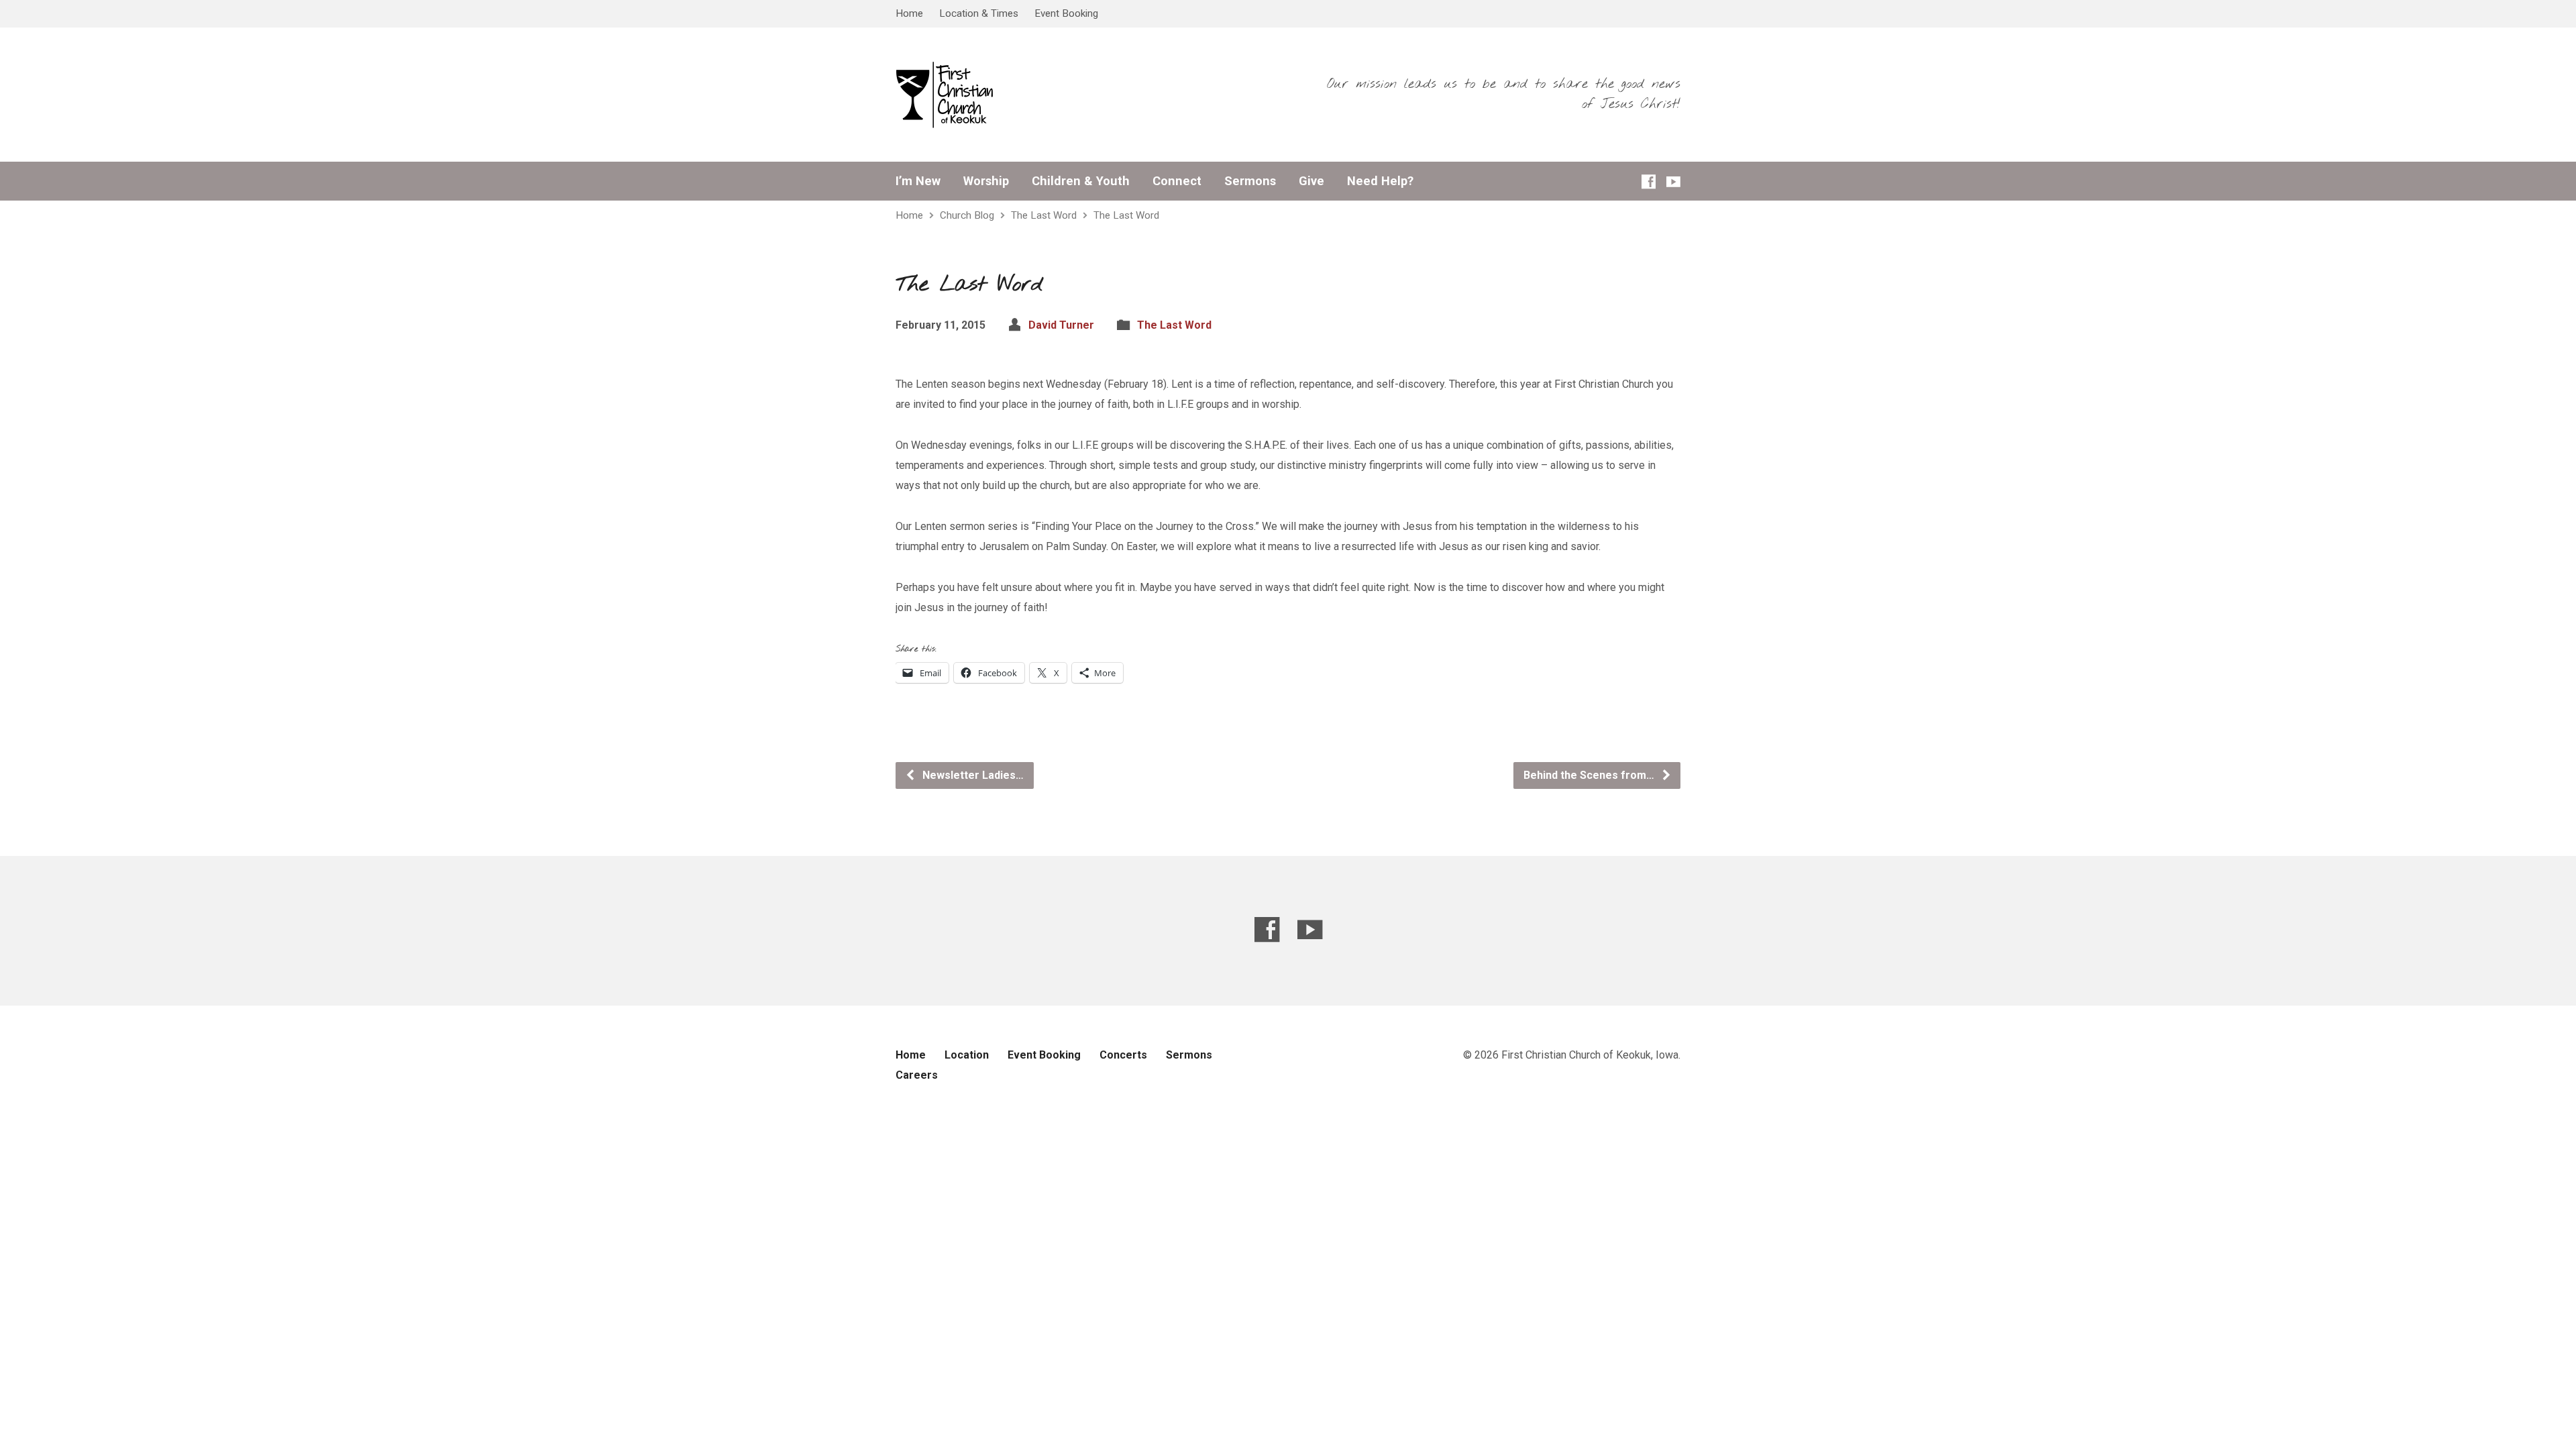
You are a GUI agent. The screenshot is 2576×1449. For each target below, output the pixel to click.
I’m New (918, 181)
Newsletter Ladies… (972, 775)
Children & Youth (1081, 181)
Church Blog (967, 215)
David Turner (1061, 325)
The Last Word (1044, 215)
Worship (986, 181)
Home (909, 13)
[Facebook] (1649, 181)
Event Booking (1066, 13)
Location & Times (979, 13)
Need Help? (1380, 181)
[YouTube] (1673, 181)
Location (967, 1055)
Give (1311, 181)
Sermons (1250, 181)
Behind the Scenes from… (1590, 775)
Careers (917, 1075)
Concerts (1123, 1055)
